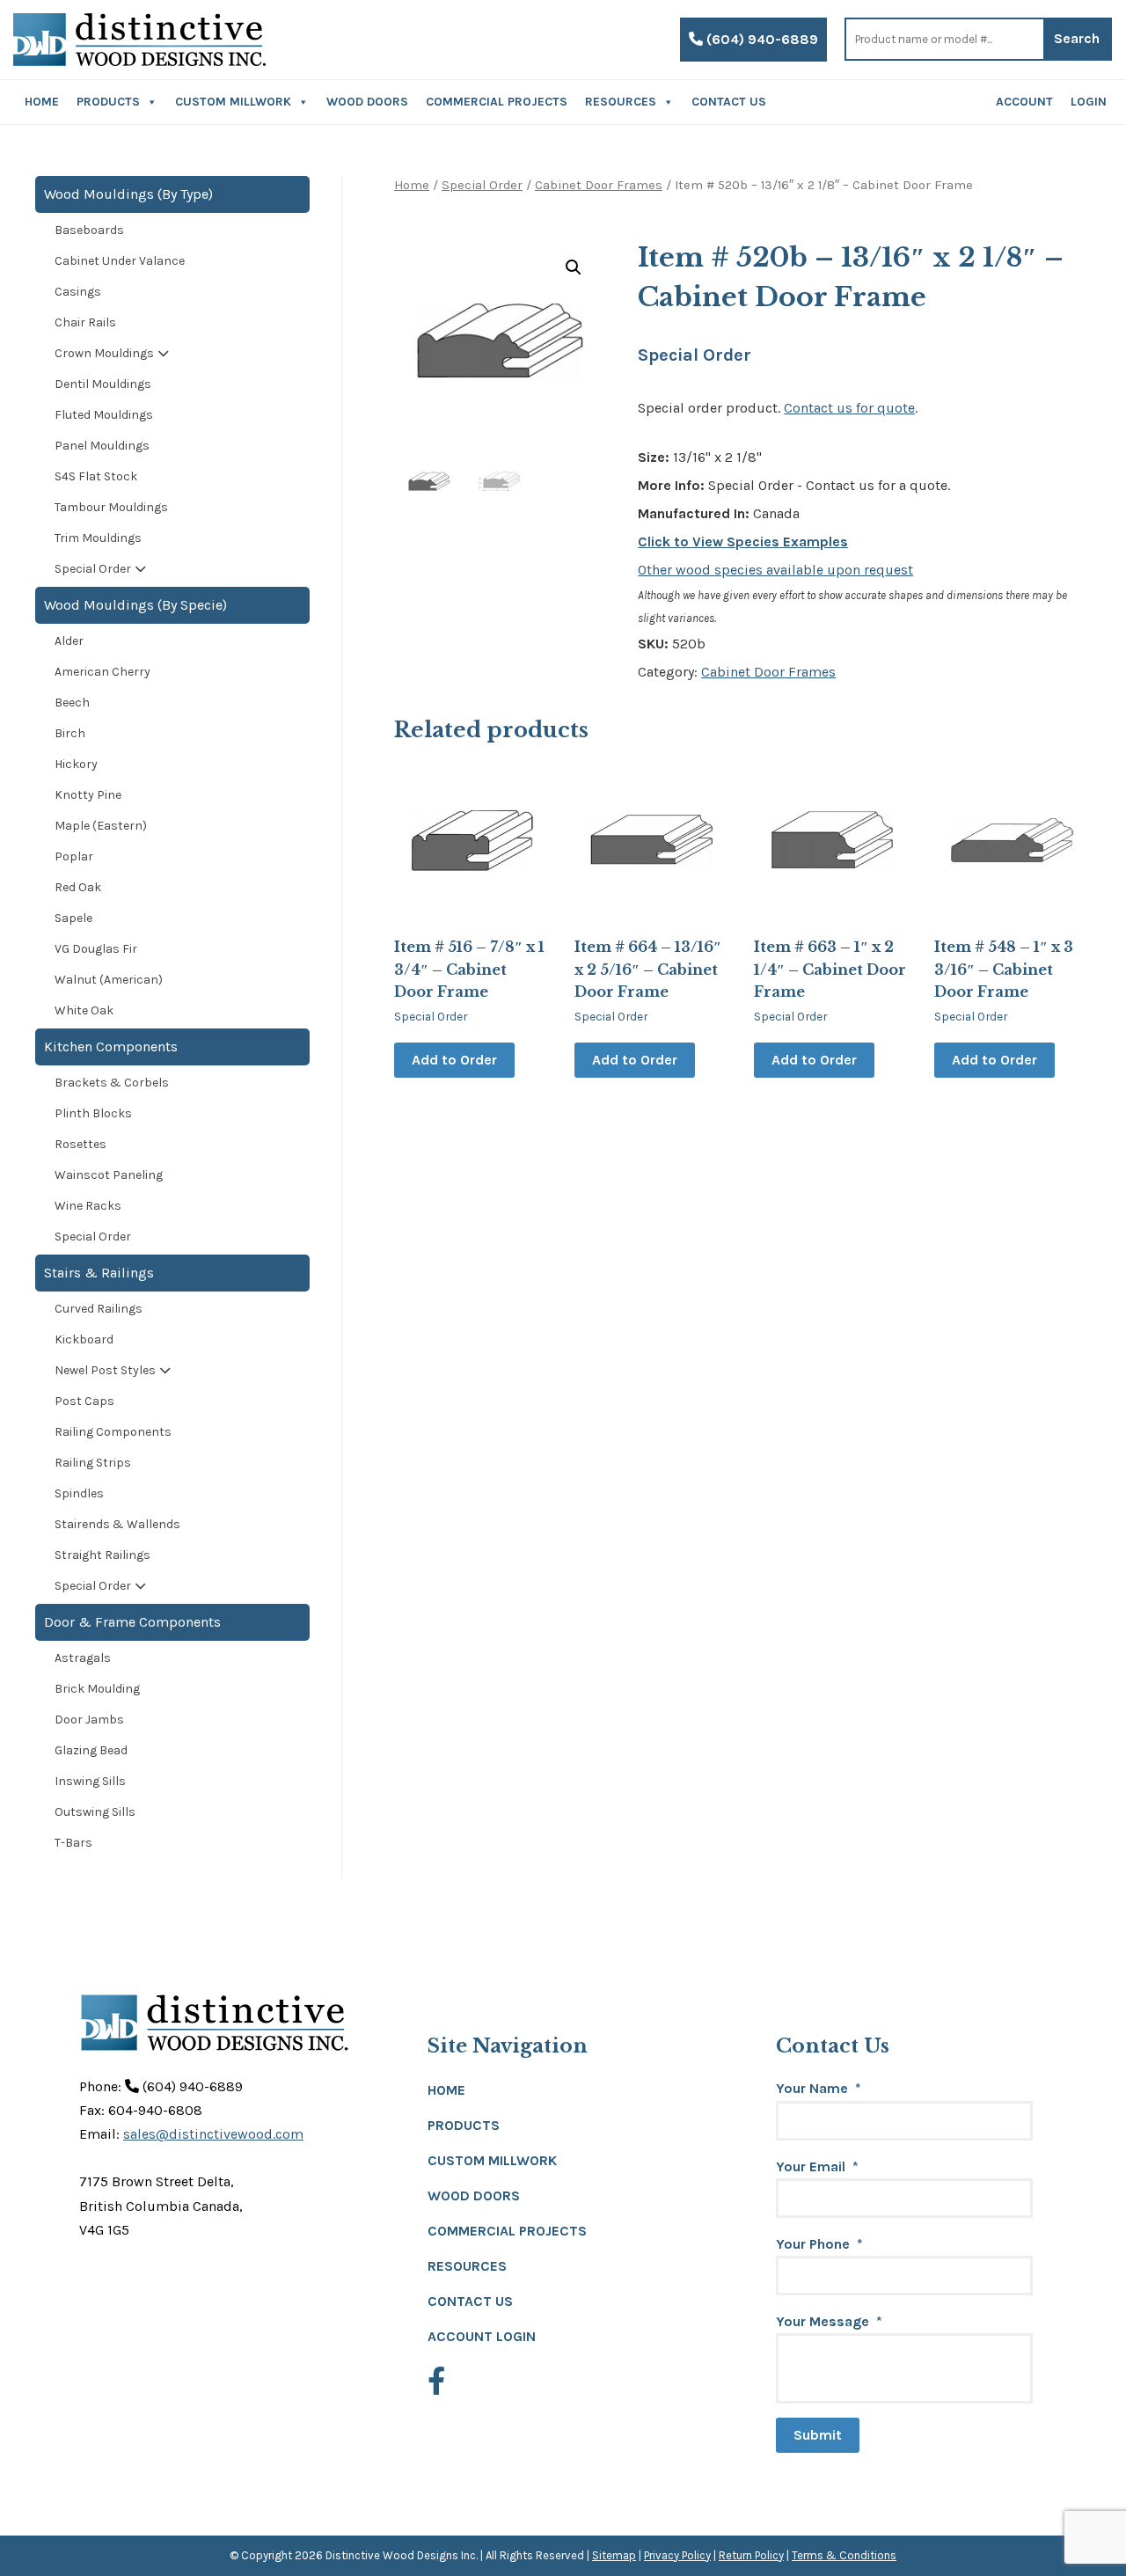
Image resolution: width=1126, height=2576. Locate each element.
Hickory (76, 764)
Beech (72, 703)
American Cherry (102, 672)
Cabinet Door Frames (599, 185)
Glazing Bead (91, 1750)
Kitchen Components (111, 1046)
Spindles (79, 1493)
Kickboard (84, 1339)
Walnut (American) (109, 980)
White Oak (84, 1010)
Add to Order (454, 1060)
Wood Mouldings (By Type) (128, 194)
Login (1089, 102)
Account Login (482, 2336)
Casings (78, 292)
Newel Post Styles (105, 1370)
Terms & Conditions (844, 2555)
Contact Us (729, 102)
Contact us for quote (849, 408)
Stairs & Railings (99, 1273)
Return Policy (751, 2555)
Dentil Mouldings (103, 384)
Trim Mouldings (98, 538)
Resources (621, 102)
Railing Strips (93, 1463)
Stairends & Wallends (117, 1524)
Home (42, 102)
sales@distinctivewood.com (213, 2134)
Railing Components (113, 1432)
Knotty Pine (88, 795)
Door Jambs (89, 1720)
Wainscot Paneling (109, 1175)
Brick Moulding (97, 1689)
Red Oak (78, 887)
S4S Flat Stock (96, 476)
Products (108, 102)
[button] (574, 267)
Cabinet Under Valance (120, 261)
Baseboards (89, 230)
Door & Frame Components (132, 1622)
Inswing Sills (90, 1781)
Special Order (482, 185)
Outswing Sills (95, 1812)
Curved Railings (99, 1309)
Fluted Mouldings (104, 415)
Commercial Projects (497, 102)
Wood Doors (367, 102)
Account (1024, 102)
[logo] (139, 40)
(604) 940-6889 (760, 39)
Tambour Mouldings (111, 507)
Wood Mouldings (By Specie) (135, 605)
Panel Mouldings (102, 446)
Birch (70, 733)
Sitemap (614, 2555)
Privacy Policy (677, 2555)
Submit (818, 2435)
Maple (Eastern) (101, 826)
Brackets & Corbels (112, 1083)
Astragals (83, 1658)
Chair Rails (85, 322)
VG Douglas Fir (96, 949)
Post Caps (84, 1401)
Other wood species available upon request (775, 570)
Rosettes (80, 1144)
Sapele (73, 918)
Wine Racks (88, 1206)
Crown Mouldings (104, 353)
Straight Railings (102, 1555)
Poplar (74, 856)
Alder (69, 641)
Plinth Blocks (93, 1113)
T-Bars (73, 1843)
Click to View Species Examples (743, 542)
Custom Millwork (233, 102)
